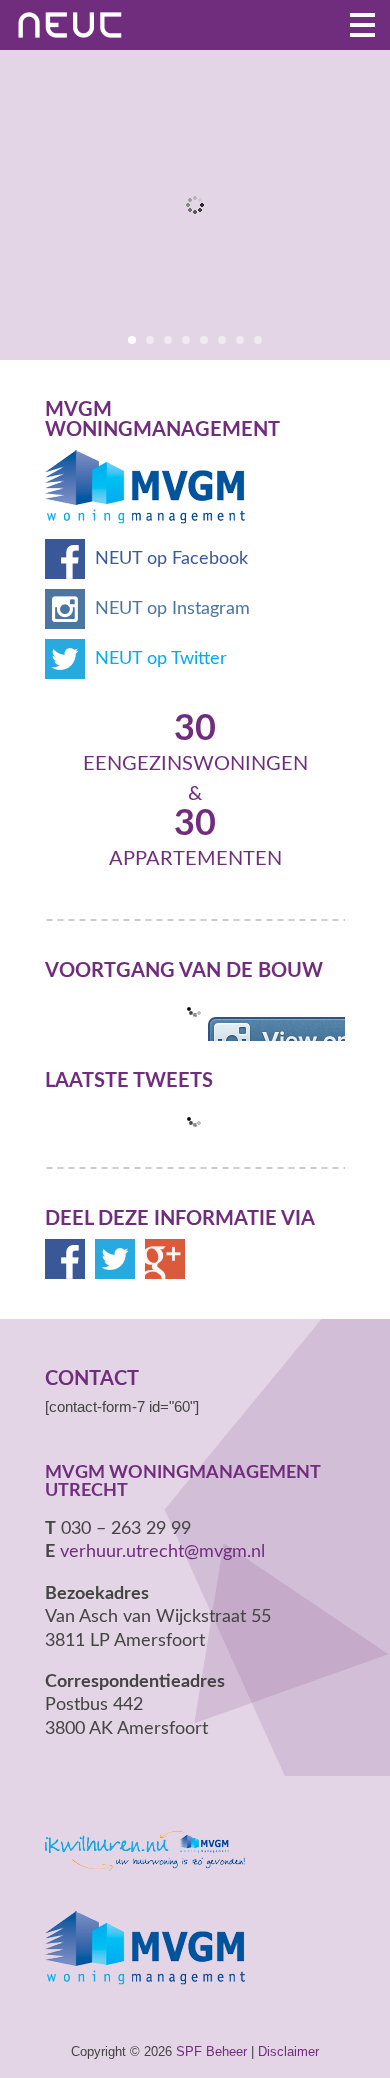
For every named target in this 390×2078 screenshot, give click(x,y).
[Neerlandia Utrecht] (80, 25)
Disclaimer (288, 2051)
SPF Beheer (211, 2051)
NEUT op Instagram (172, 609)
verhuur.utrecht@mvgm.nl (162, 1552)
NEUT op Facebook (171, 559)
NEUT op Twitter (161, 659)
